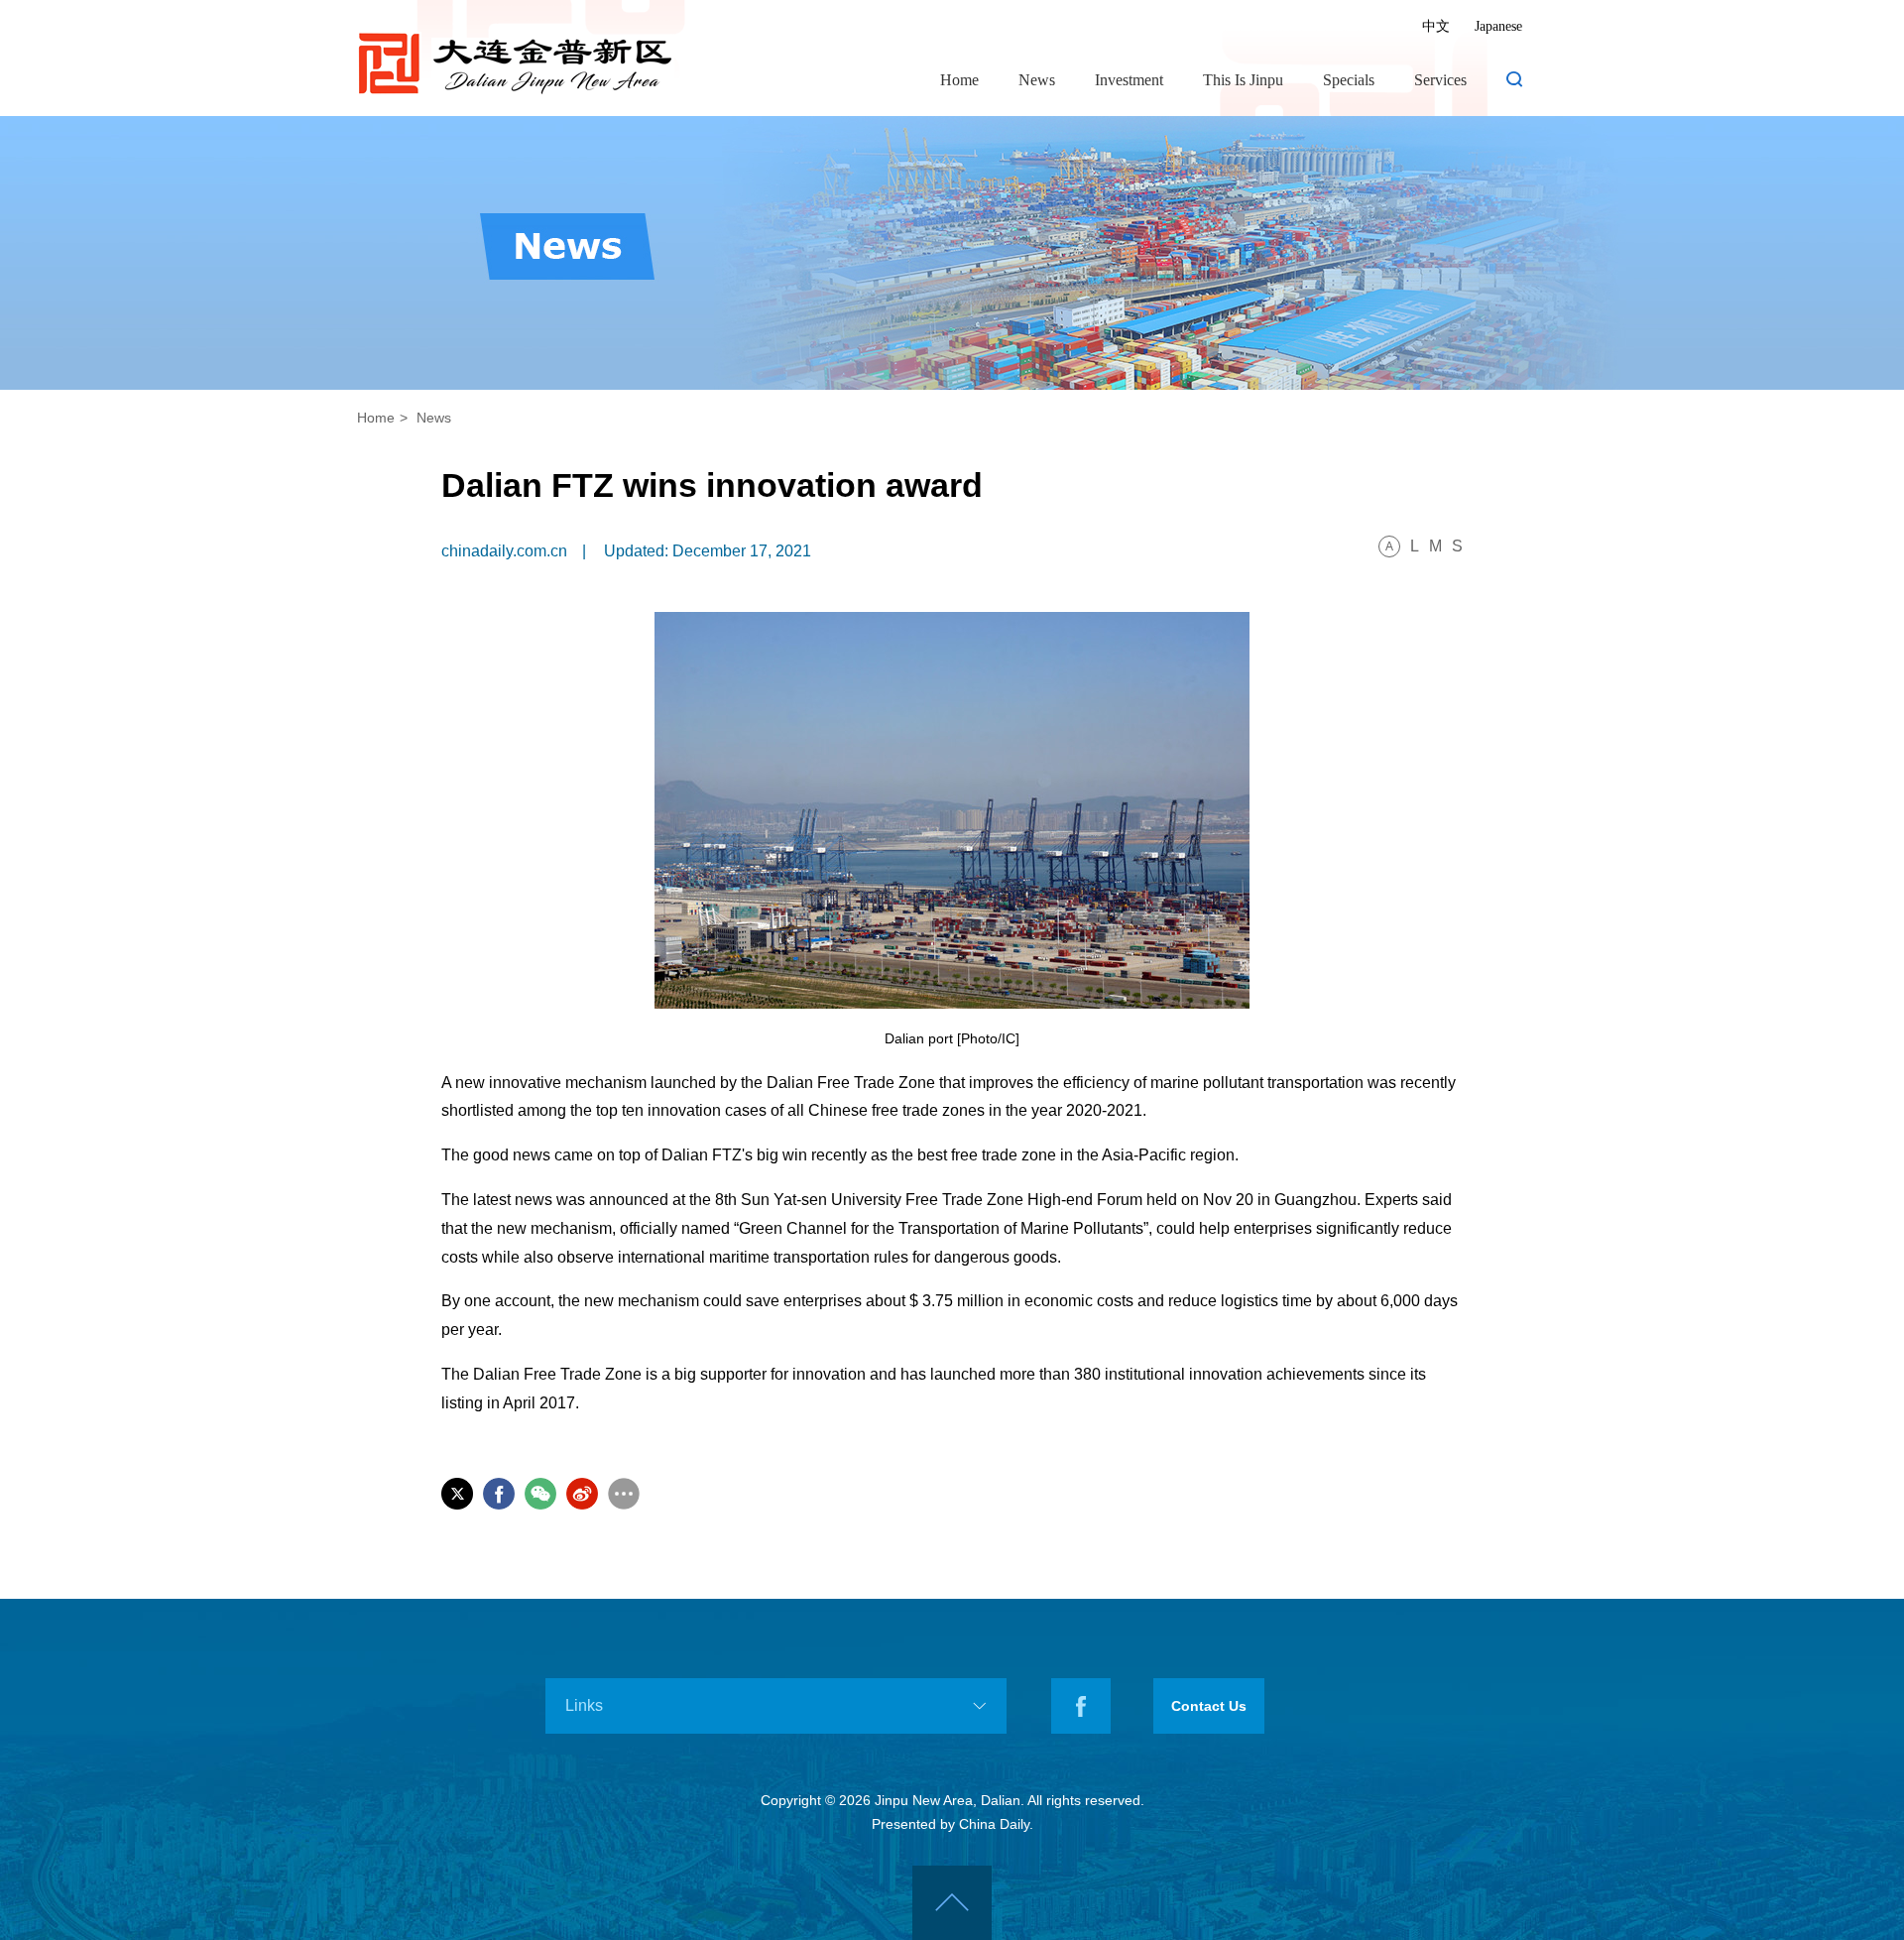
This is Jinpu (1243, 79)
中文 (1436, 26)
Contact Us (1209, 1706)
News (1037, 79)
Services (1440, 79)
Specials (1349, 79)
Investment (1129, 79)
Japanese (1498, 26)
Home (959, 79)
